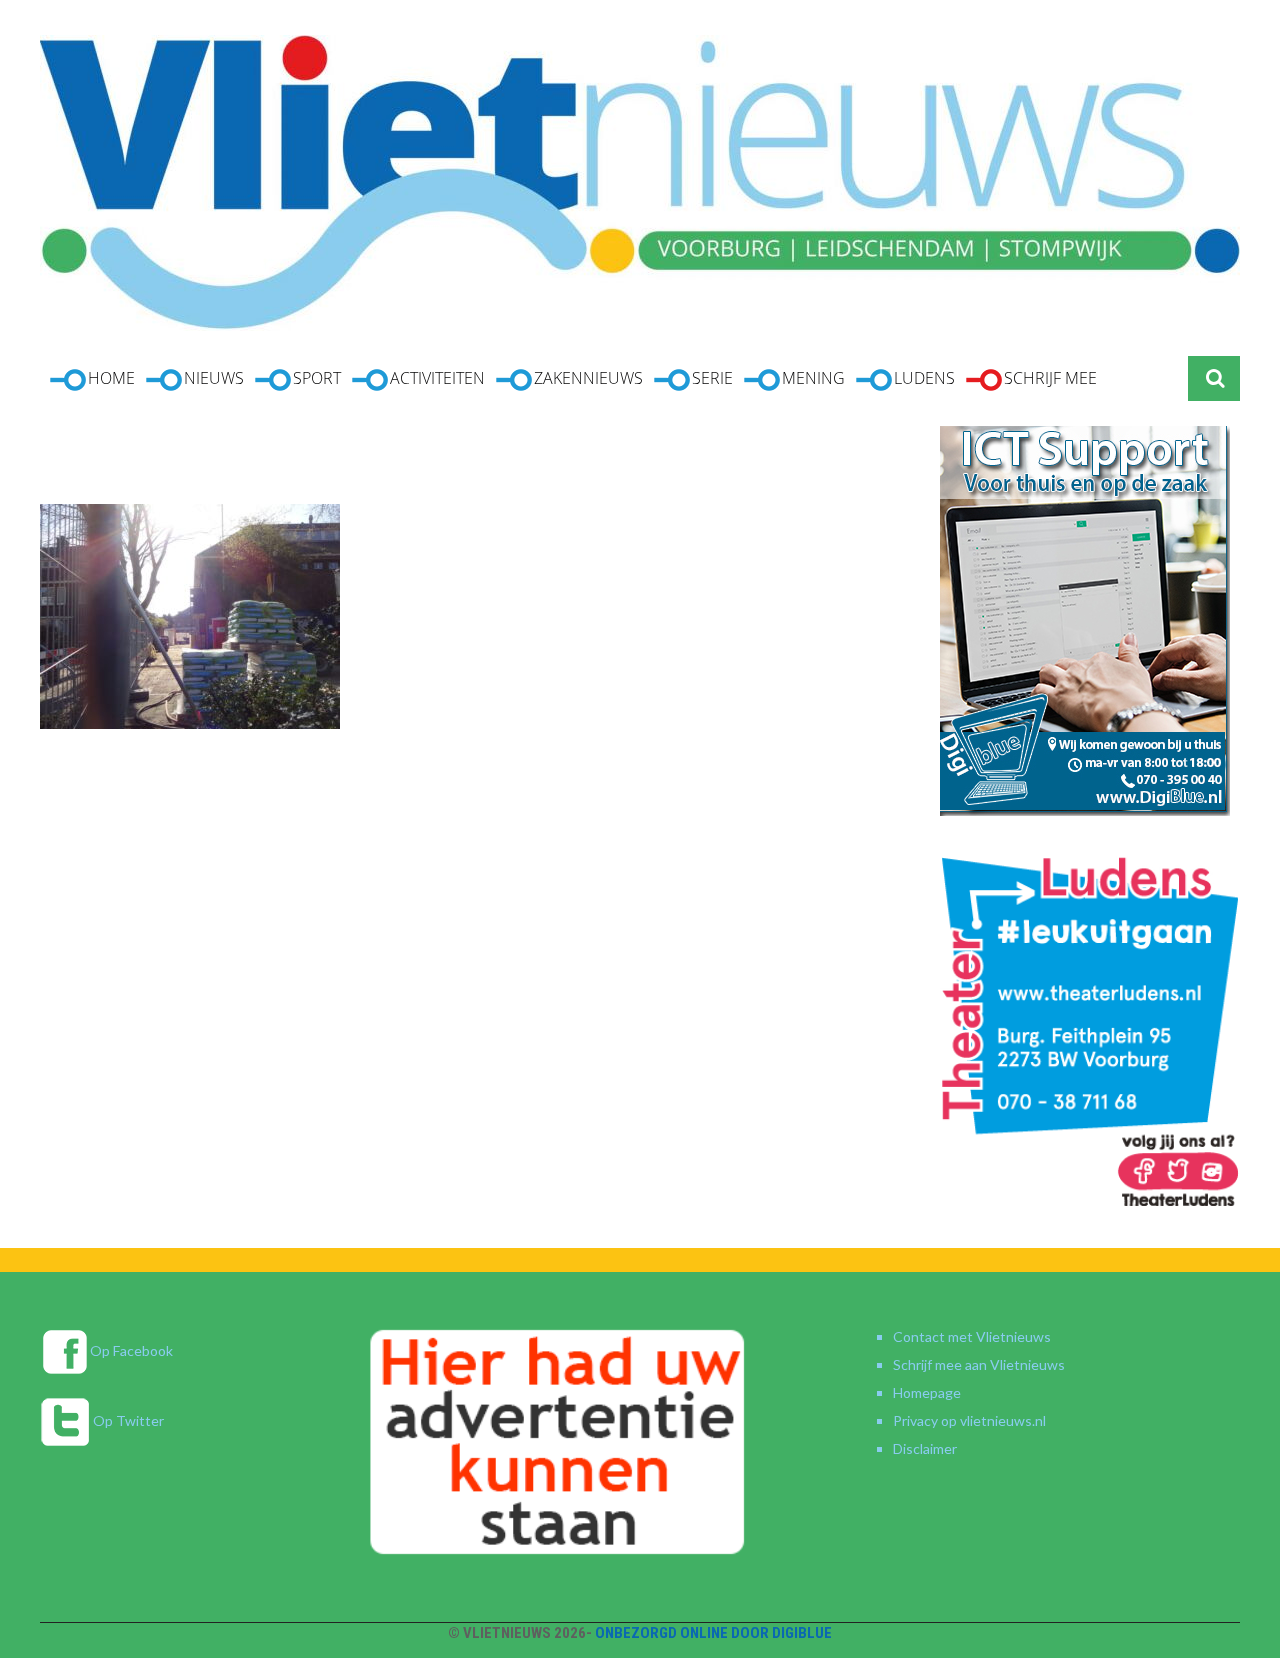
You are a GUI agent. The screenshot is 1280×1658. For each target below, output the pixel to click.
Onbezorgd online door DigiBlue (713, 1633)
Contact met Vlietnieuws (972, 1336)
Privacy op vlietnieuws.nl (969, 1420)
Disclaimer (925, 1448)
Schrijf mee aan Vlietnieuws (979, 1364)
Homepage (927, 1392)
